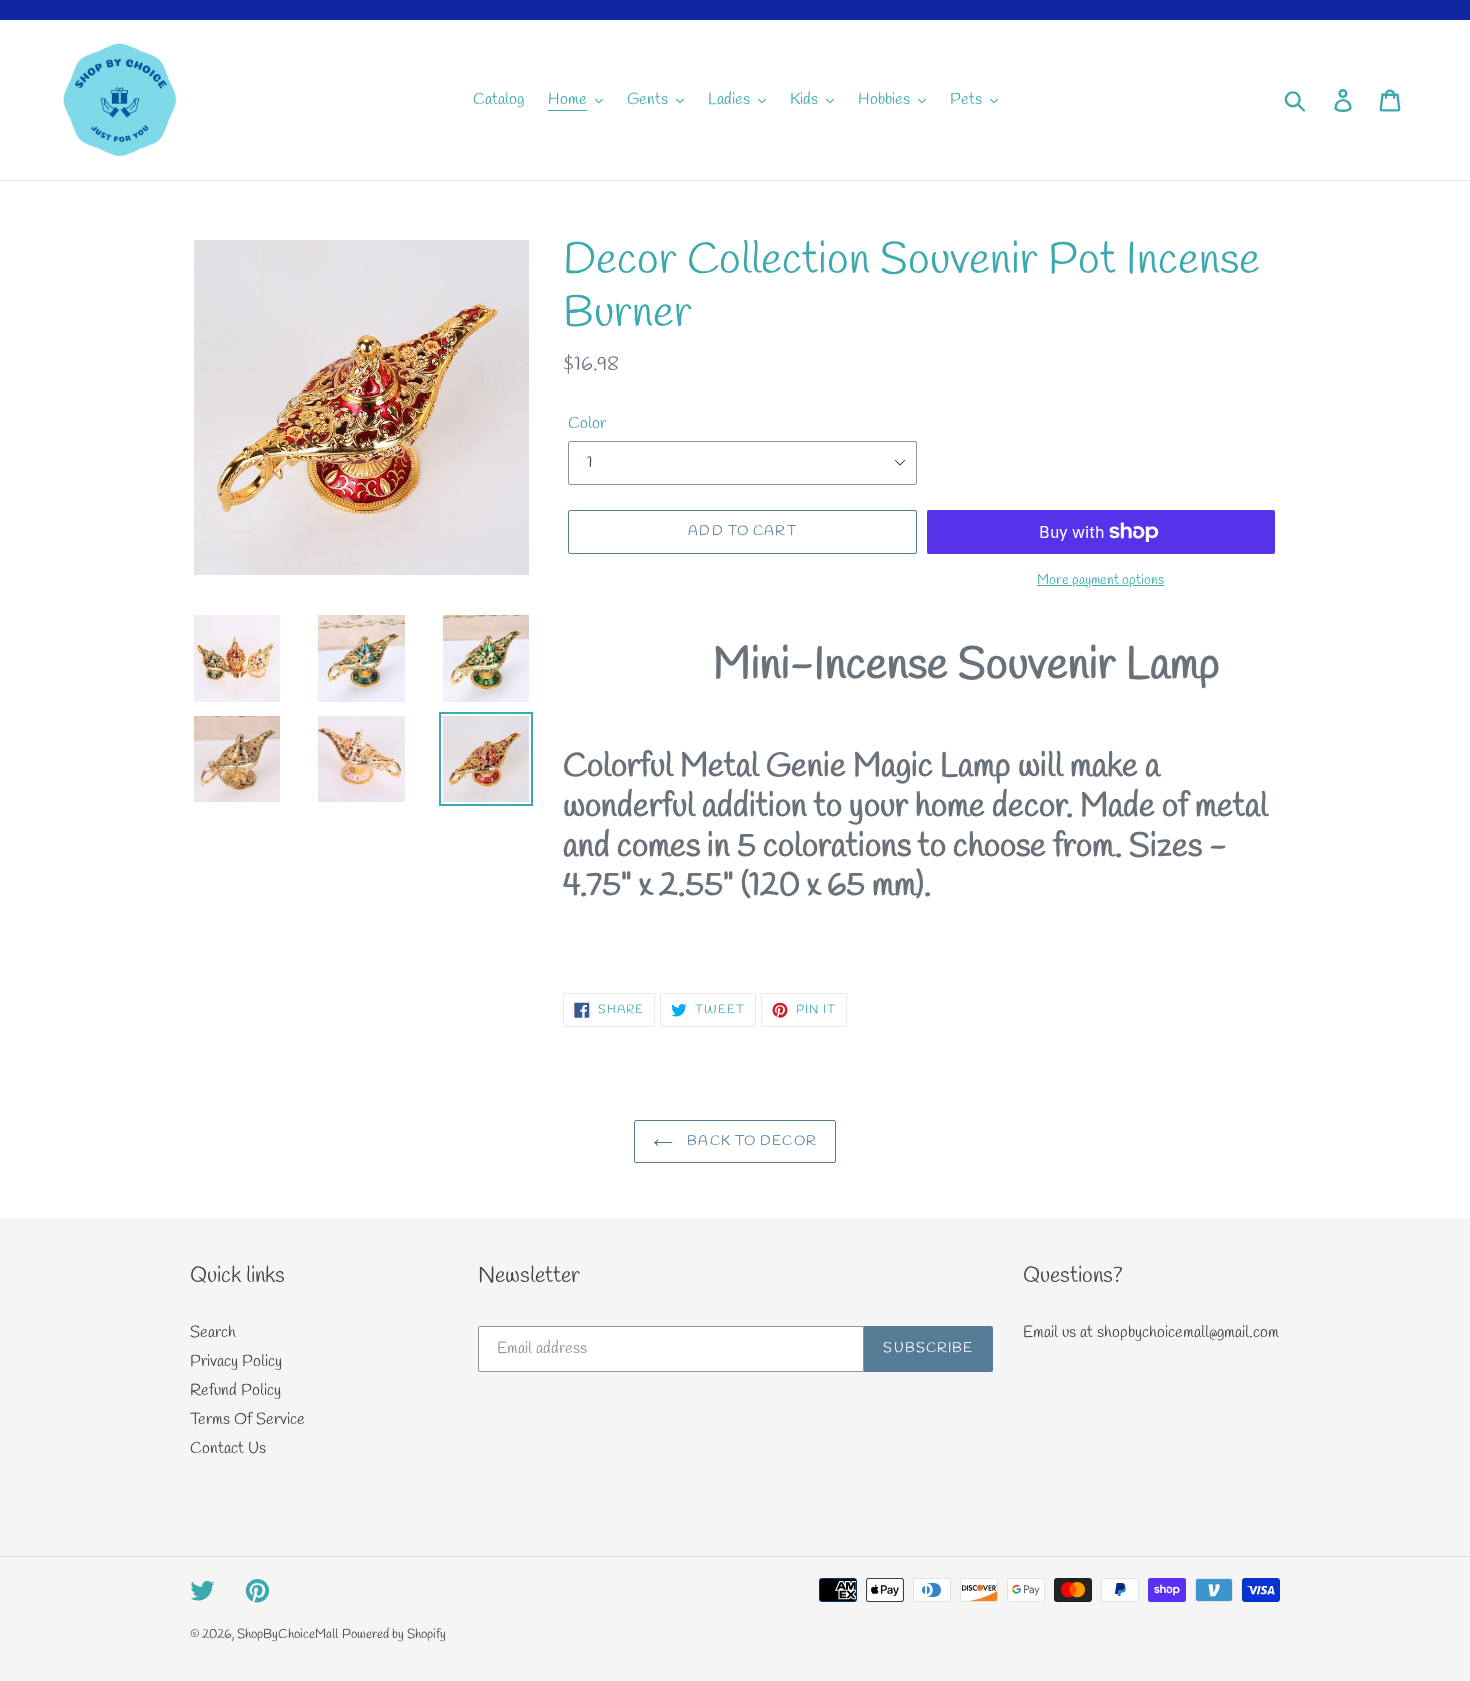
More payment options (1100, 580)
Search (213, 1332)
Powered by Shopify (394, 1634)
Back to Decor (750, 1141)
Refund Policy (235, 1390)
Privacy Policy (236, 1361)
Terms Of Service (247, 1419)
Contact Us (228, 1448)
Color (587, 423)
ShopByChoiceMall (287, 1634)
